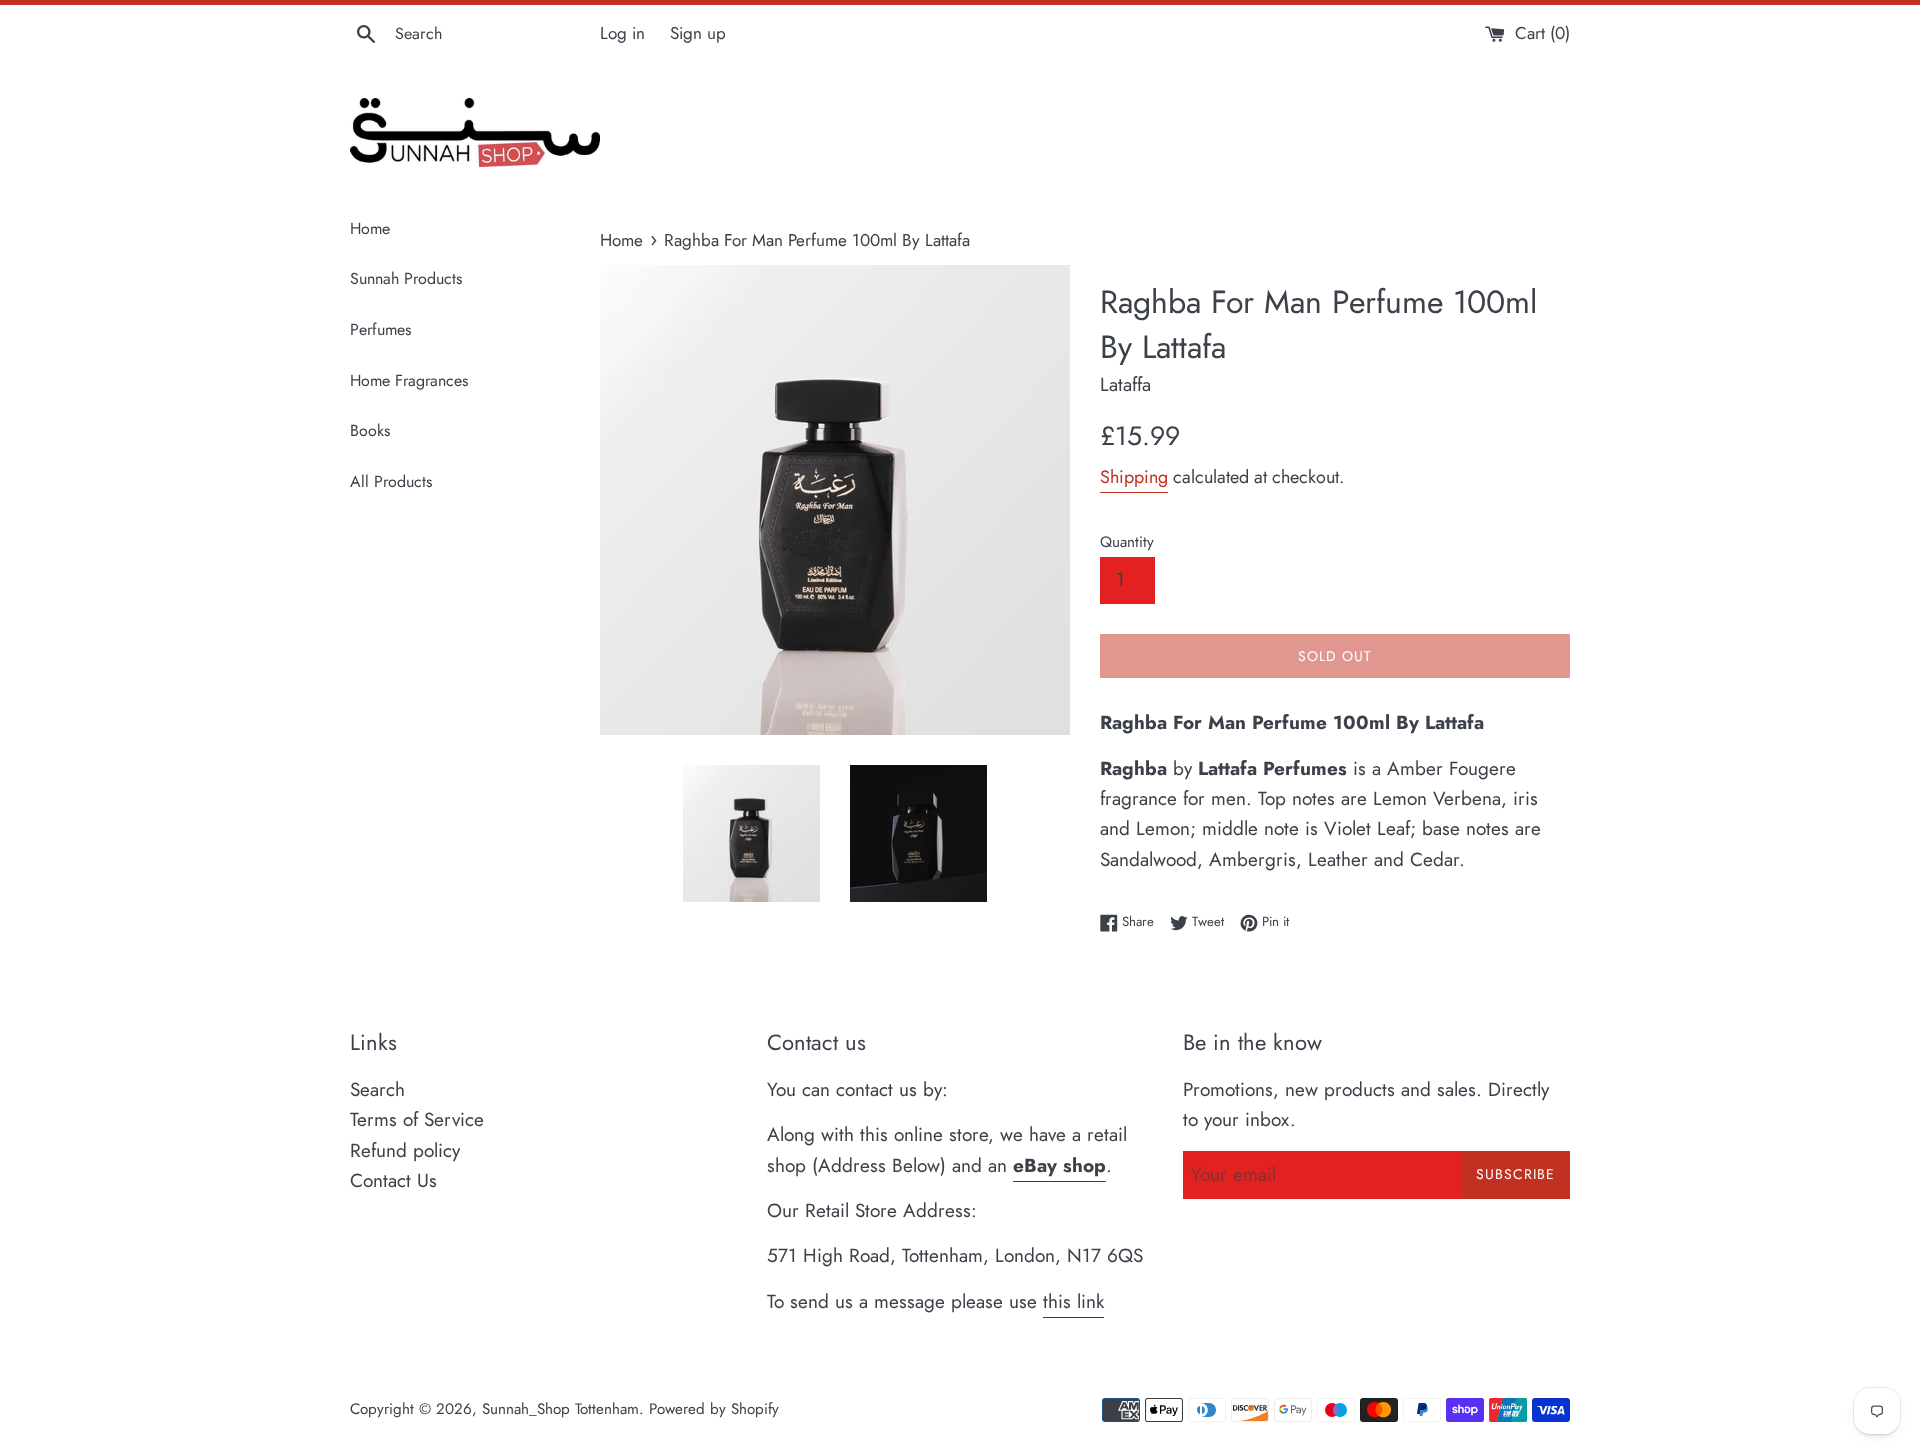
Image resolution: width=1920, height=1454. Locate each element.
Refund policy (405, 1150)
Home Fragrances (409, 380)
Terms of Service (417, 1119)
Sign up (698, 33)
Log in (622, 33)
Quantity (1127, 542)
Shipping (1134, 477)
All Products (391, 481)
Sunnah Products (406, 278)
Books (370, 430)
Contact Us (393, 1180)
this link (1073, 1301)
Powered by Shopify (714, 1409)
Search (377, 1089)
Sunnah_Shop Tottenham (560, 1409)
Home (370, 228)
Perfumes (380, 329)
